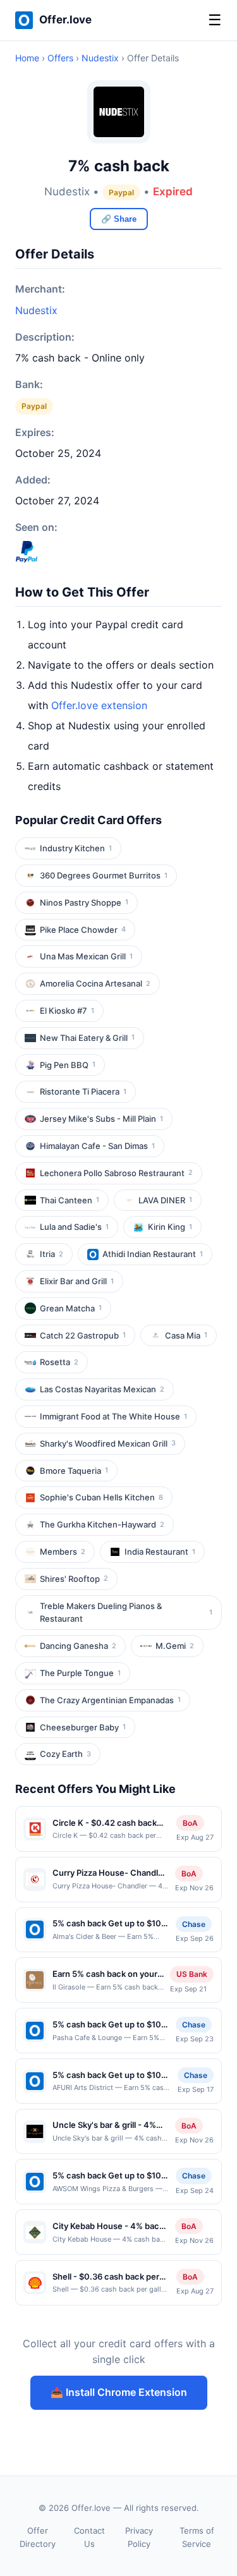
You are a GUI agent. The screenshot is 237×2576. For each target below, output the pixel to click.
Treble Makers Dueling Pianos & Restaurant (126, 1613)
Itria (52, 1254)
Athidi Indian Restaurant (153, 1254)
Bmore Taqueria (74, 1471)
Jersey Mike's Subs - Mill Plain (101, 1119)
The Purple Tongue (80, 1673)
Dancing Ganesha (78, 1646)
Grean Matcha (71, 1308)
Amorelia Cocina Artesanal (95, 983)
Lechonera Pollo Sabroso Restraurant (116, 1173)
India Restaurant (160, 1552)
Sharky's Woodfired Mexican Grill (108, 1443)
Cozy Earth (65, 1754)
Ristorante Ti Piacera (83, 1091)
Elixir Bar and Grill (77, 1281)
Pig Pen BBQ (68, 1065)
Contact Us (89, 2537)
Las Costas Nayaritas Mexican (102, 1389)
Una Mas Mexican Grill (86, 956)
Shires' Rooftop (74, 1579)
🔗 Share (119, 219)
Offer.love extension (99, 705)
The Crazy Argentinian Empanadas (110, 1700)
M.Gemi (175, 1646)
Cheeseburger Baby (83, 1727)
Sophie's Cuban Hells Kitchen (101, 1497)
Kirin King (170, 1227)
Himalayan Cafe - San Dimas (97, 1146)
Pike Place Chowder (83, 930)
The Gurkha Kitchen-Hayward (102, 1524)
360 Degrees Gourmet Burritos (104, 875)
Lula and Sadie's (74, 1227)
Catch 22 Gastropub (83, 1335)
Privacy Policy (139, 2537)
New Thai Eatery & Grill (87, 1038)
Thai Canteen (70, 1200)
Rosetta (59, 1362)
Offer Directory (38, 2537)
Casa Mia (186, 1335)
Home (27, 58)
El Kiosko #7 (67, 1011)
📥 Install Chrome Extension (119, 2392)
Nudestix (100, 58)
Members (63, 1552)
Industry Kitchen (76, 848)
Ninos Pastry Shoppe (84, 902)
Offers (60, 58)
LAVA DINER (165, 1200)
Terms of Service (197, 2537)
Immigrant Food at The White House (113, 1416)
